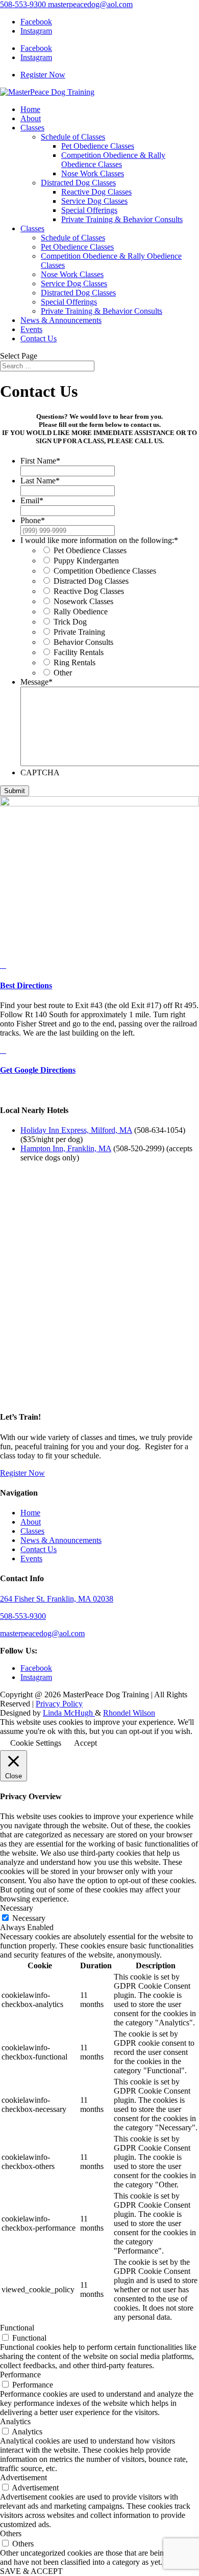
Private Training (79, 632)
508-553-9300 (23, 4)
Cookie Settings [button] (36, 1743)
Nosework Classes (83, 601)
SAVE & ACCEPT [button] (31, 2571)
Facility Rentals (79, 652)
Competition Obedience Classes (105, 571)
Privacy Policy (59, 1704)
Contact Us (39, 338)
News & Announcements (61, 320)
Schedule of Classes (73, 137)
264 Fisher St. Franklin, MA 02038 (57, 1599)
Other (63, 673)
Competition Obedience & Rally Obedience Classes (113, 160)
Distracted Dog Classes (78, 183)
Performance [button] (20, 2375)
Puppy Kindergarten (86, 561)
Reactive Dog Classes (96, 192)
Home (30, 109)
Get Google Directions (38, 1070)
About (31, 118)
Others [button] (11, 2533)
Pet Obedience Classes (98, 146)
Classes (32, 128)
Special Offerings (89, 210)
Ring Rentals (74, 662)
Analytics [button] (15, 2421)
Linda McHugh (69, 1713)
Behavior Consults (83, 642)
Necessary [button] (17, 1908)
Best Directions (26, 985)
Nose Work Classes (93, 173)
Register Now (43, 75)
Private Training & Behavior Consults (122, 219)
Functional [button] (17, 2328)
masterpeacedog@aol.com (42, 1633)
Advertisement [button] (23, 2477)
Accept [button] (85, 1743)
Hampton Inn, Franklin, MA (66, 1148)
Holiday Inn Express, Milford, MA (76, 1130)
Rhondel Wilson (129, 1713)
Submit (15, 791)
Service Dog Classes (94, 201)
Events (31, 329)
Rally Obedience (81, 612)
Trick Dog (70, 622)
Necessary (29, 1918)
